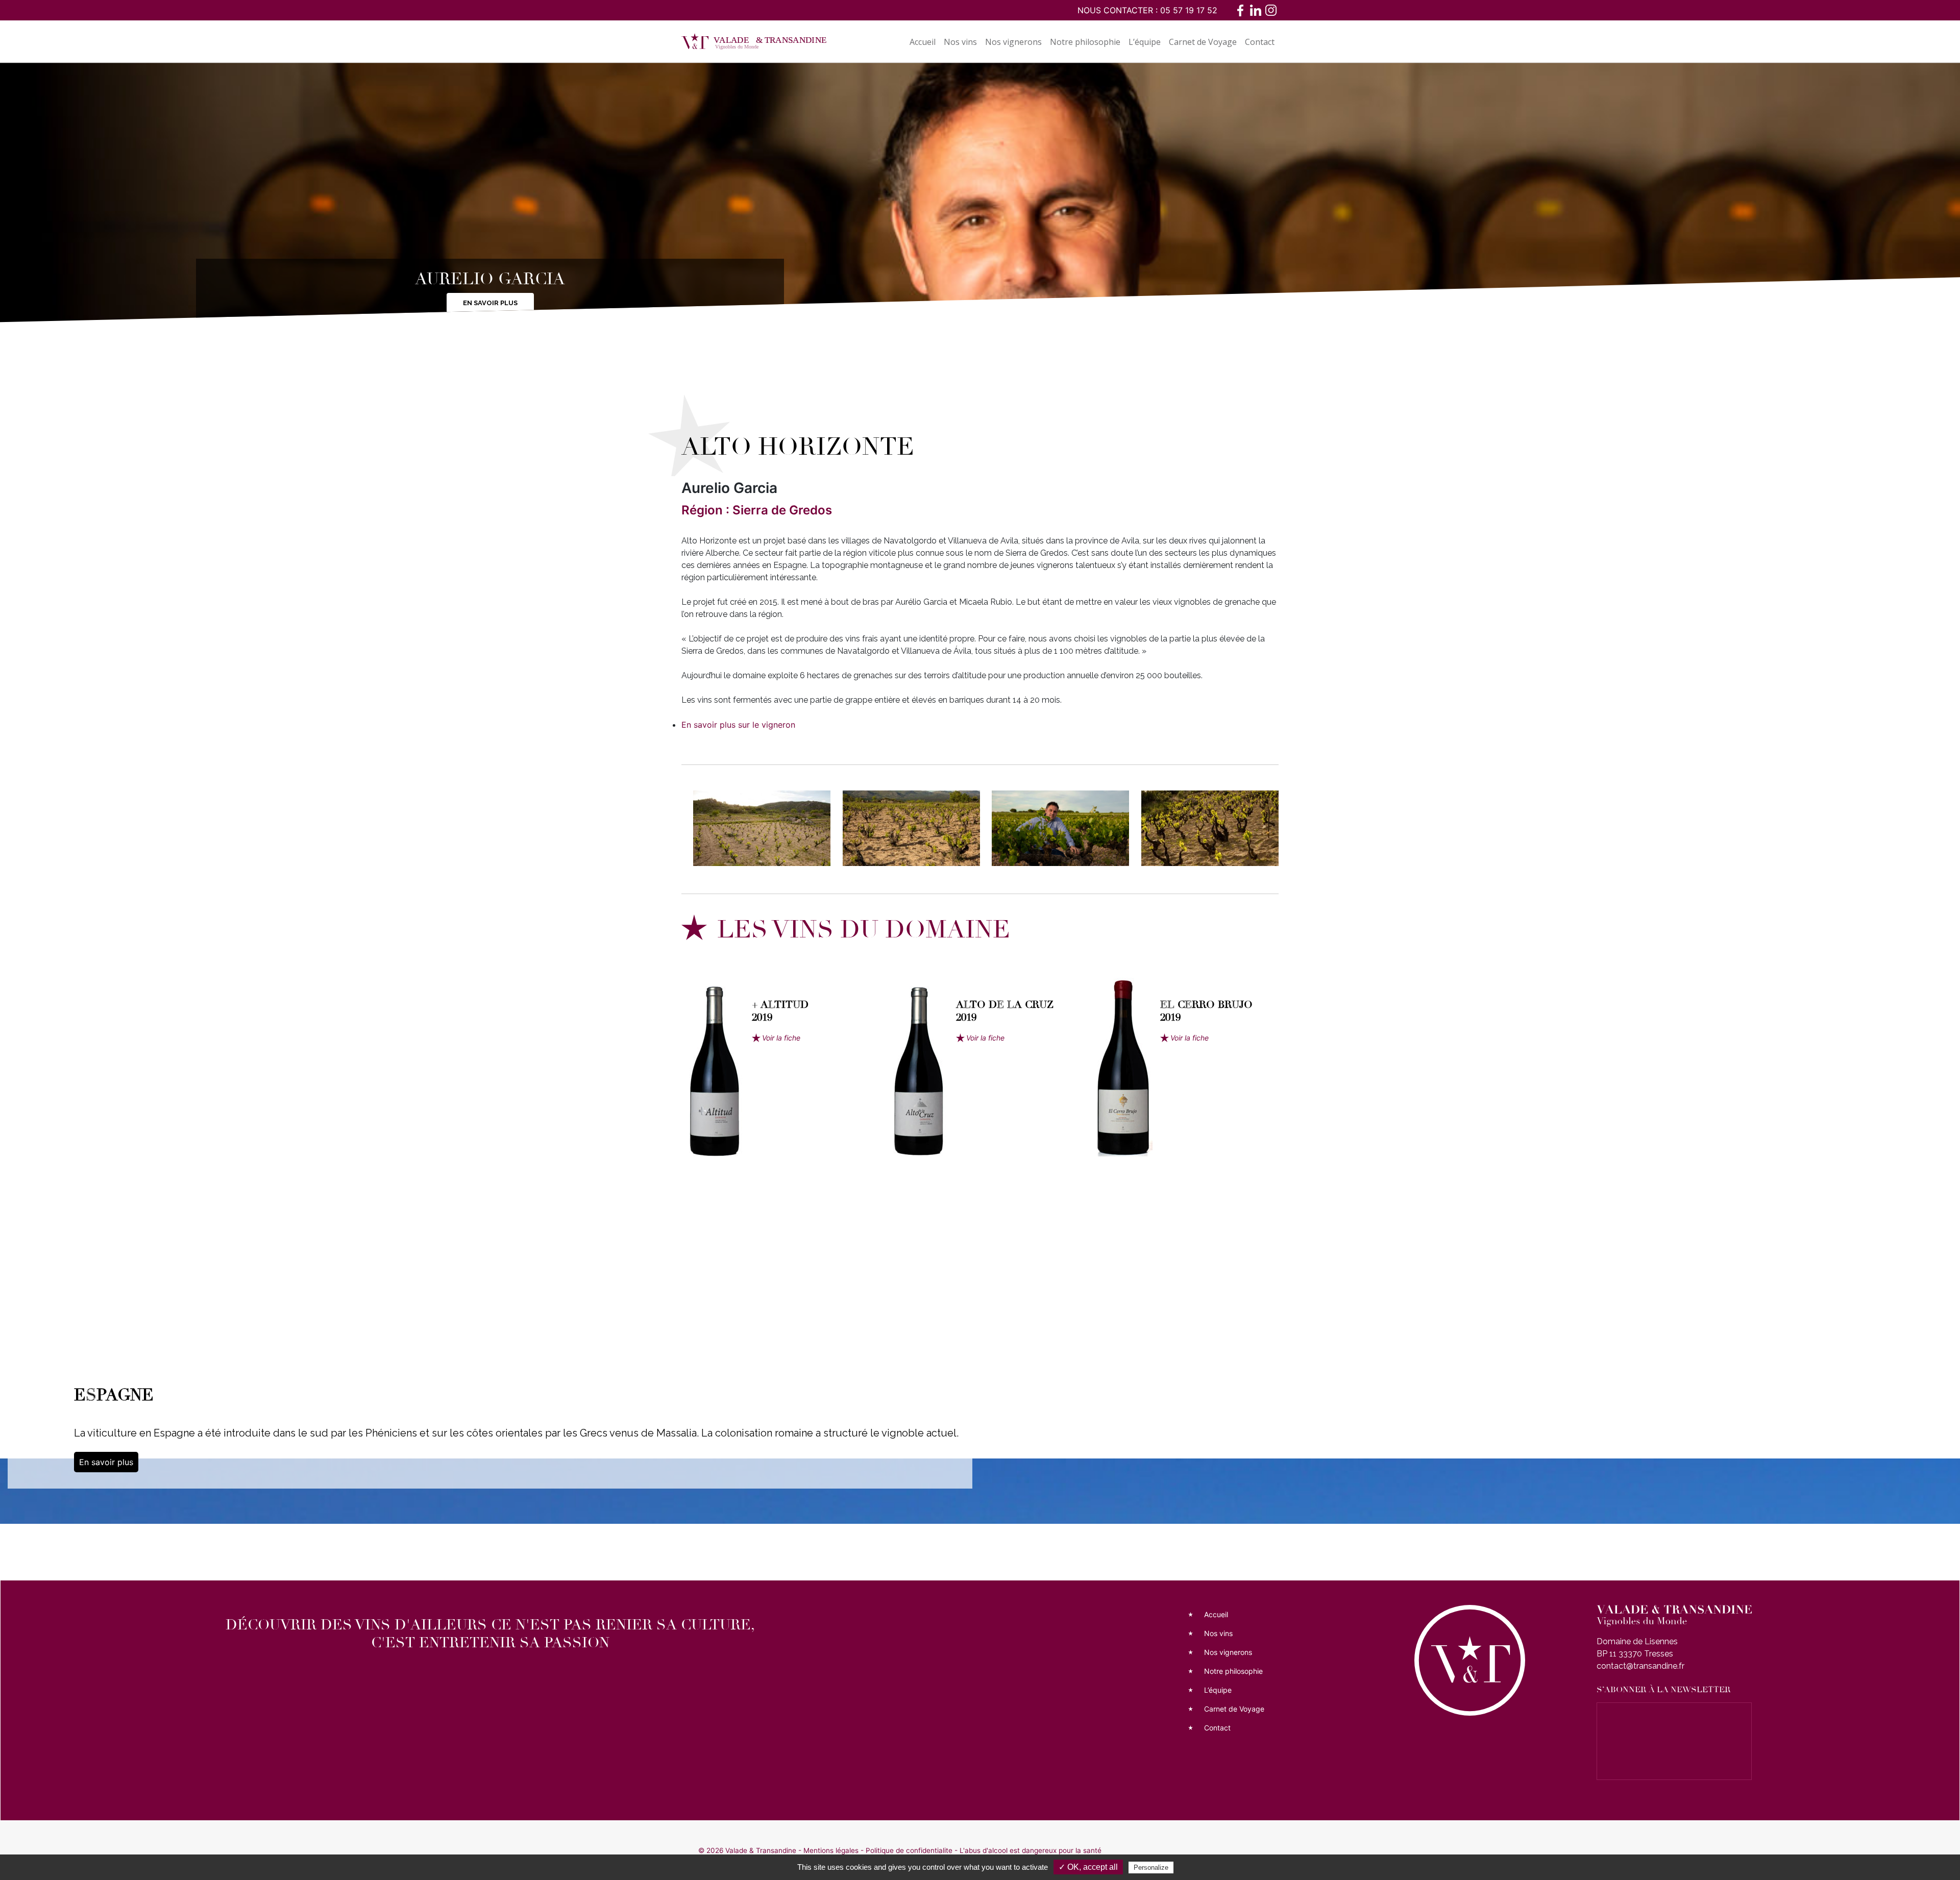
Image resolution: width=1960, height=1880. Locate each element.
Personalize (1151, 1867)
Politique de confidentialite (909, 1850)
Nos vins (960, 42)
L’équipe (1145, 42)
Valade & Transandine (761, 1850)
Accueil (923, 42)
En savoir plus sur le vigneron (738, 725)
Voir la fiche (781, 1038)
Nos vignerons (1013, 42)
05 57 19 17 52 (1189, 10)
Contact (1260, 42)
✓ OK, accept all (1088, 1867)
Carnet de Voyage (1203, 42)
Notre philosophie (1085, 42)
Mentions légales (831, 1850)
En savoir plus (490, 303)
